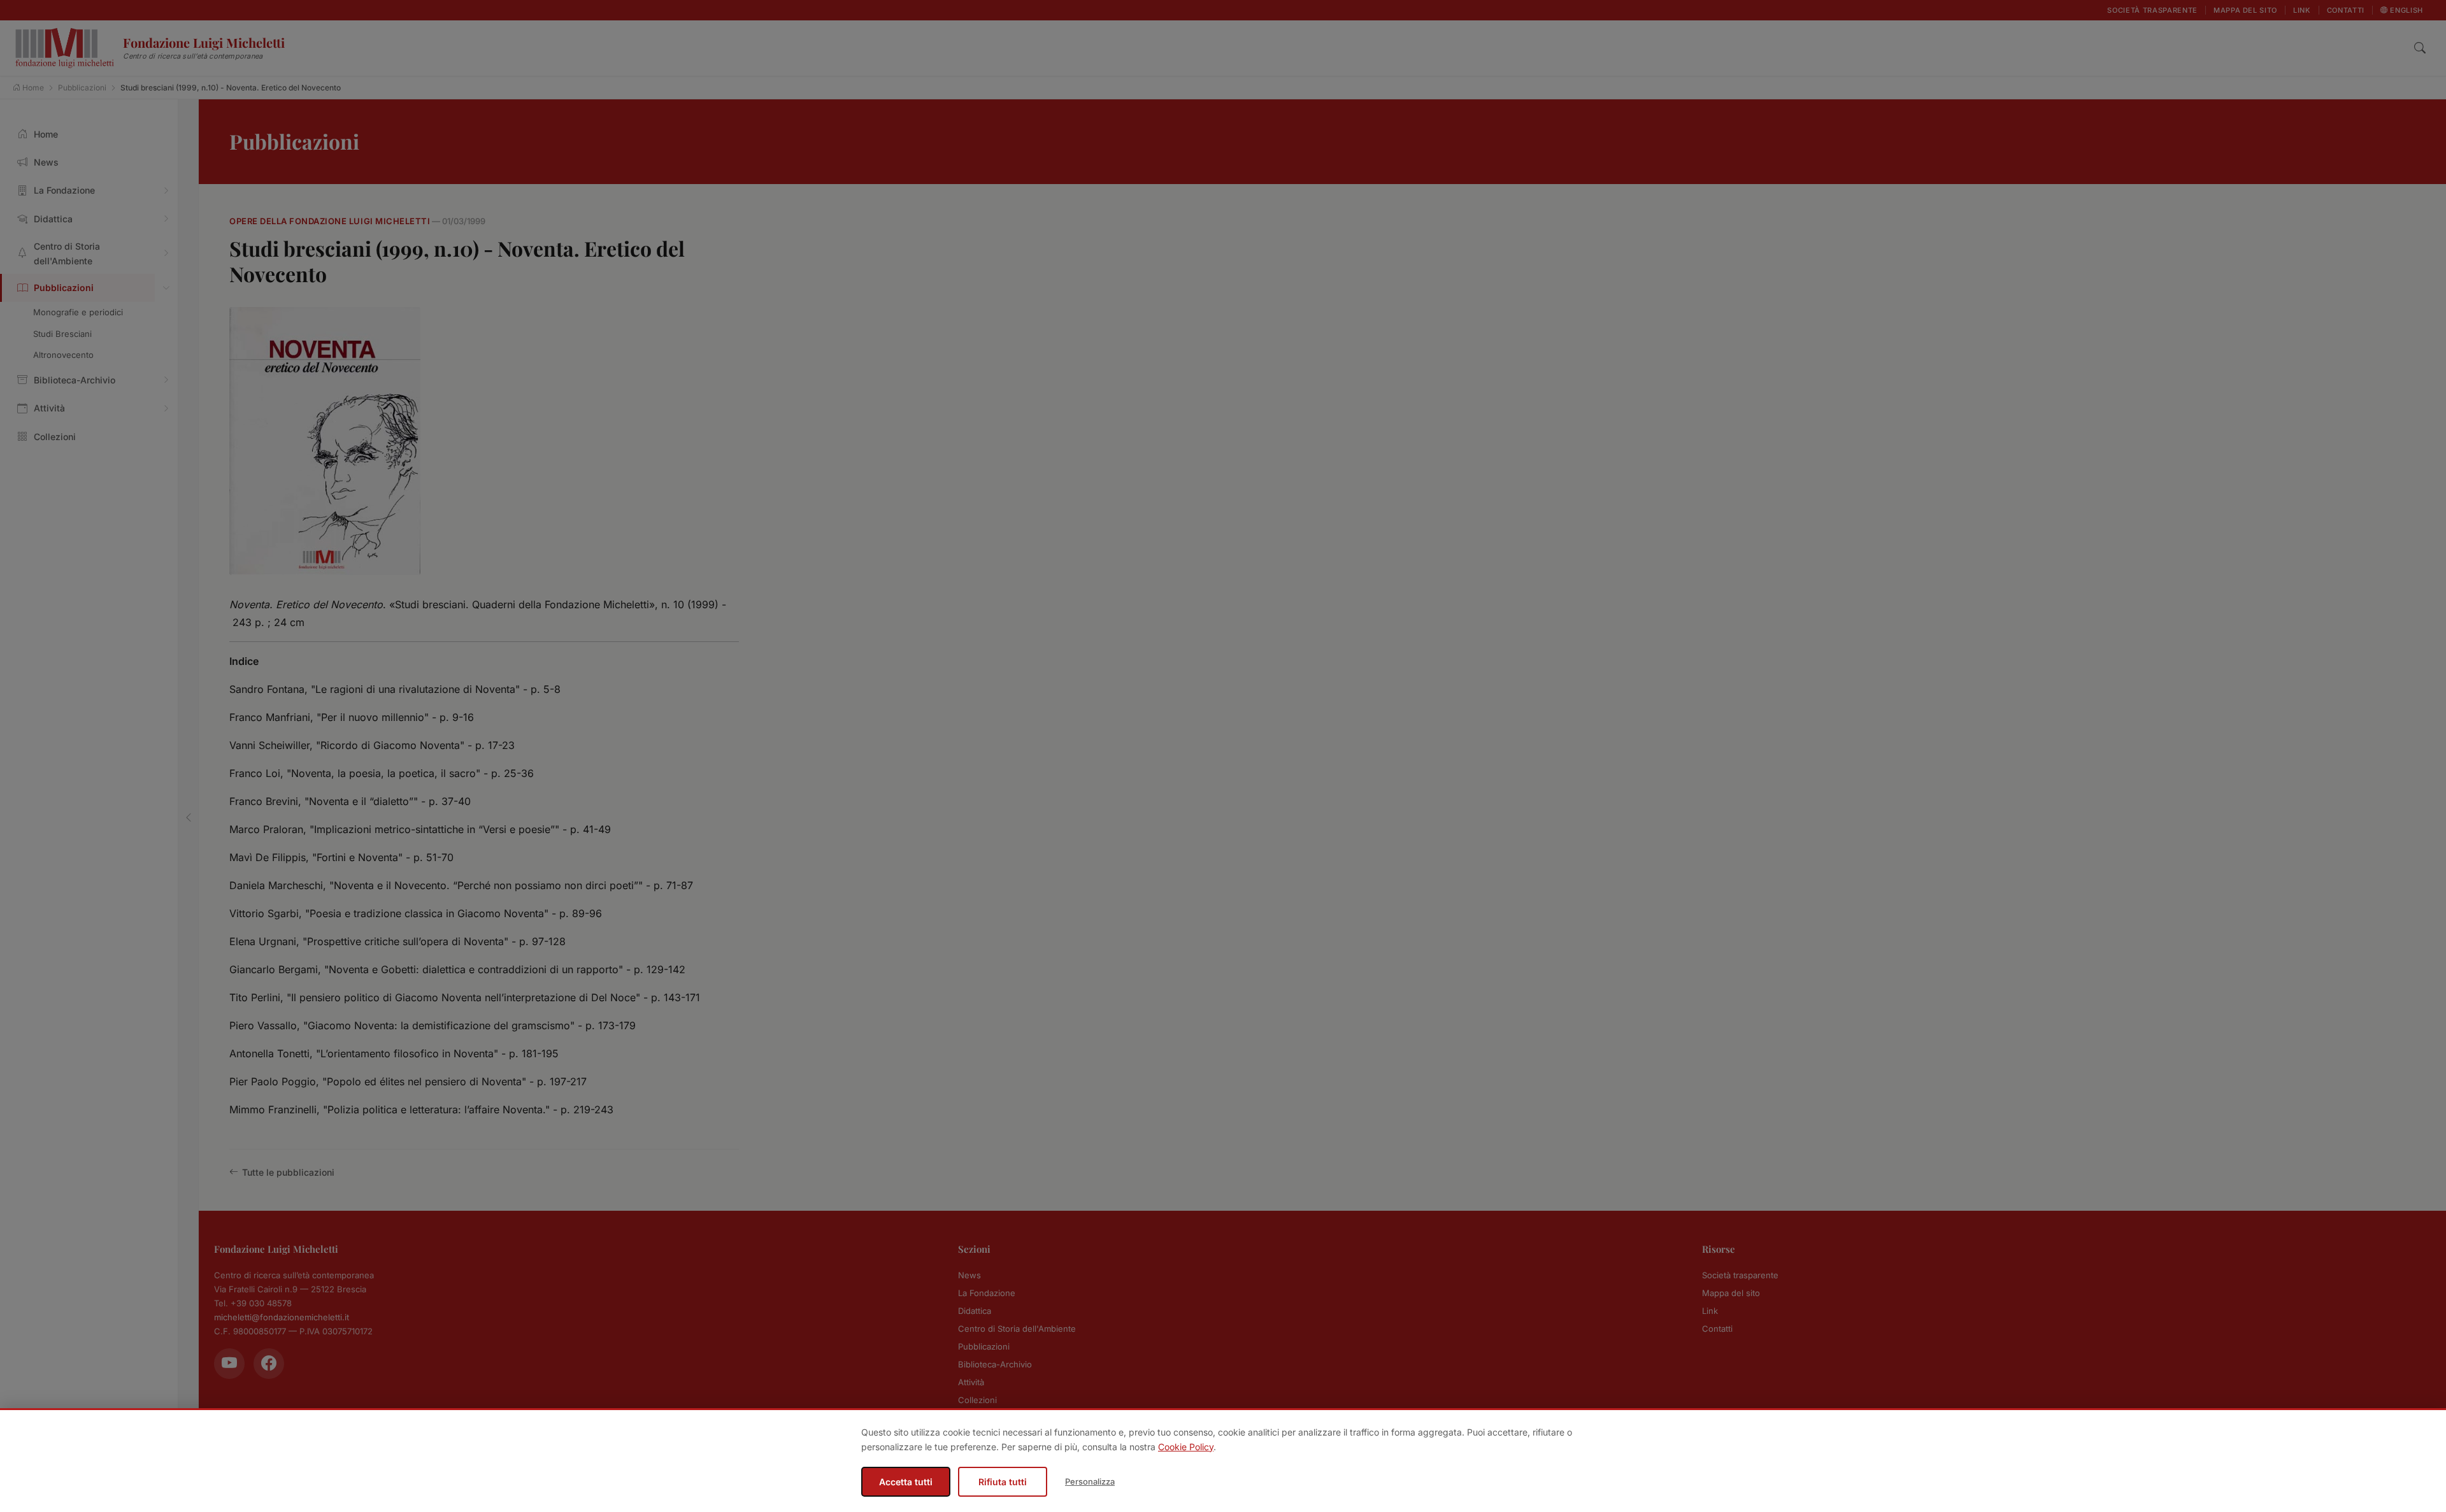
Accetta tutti (906, 1482)
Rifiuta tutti (1003, 1482)
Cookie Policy (1186, 1447)
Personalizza (1090, 1481)
